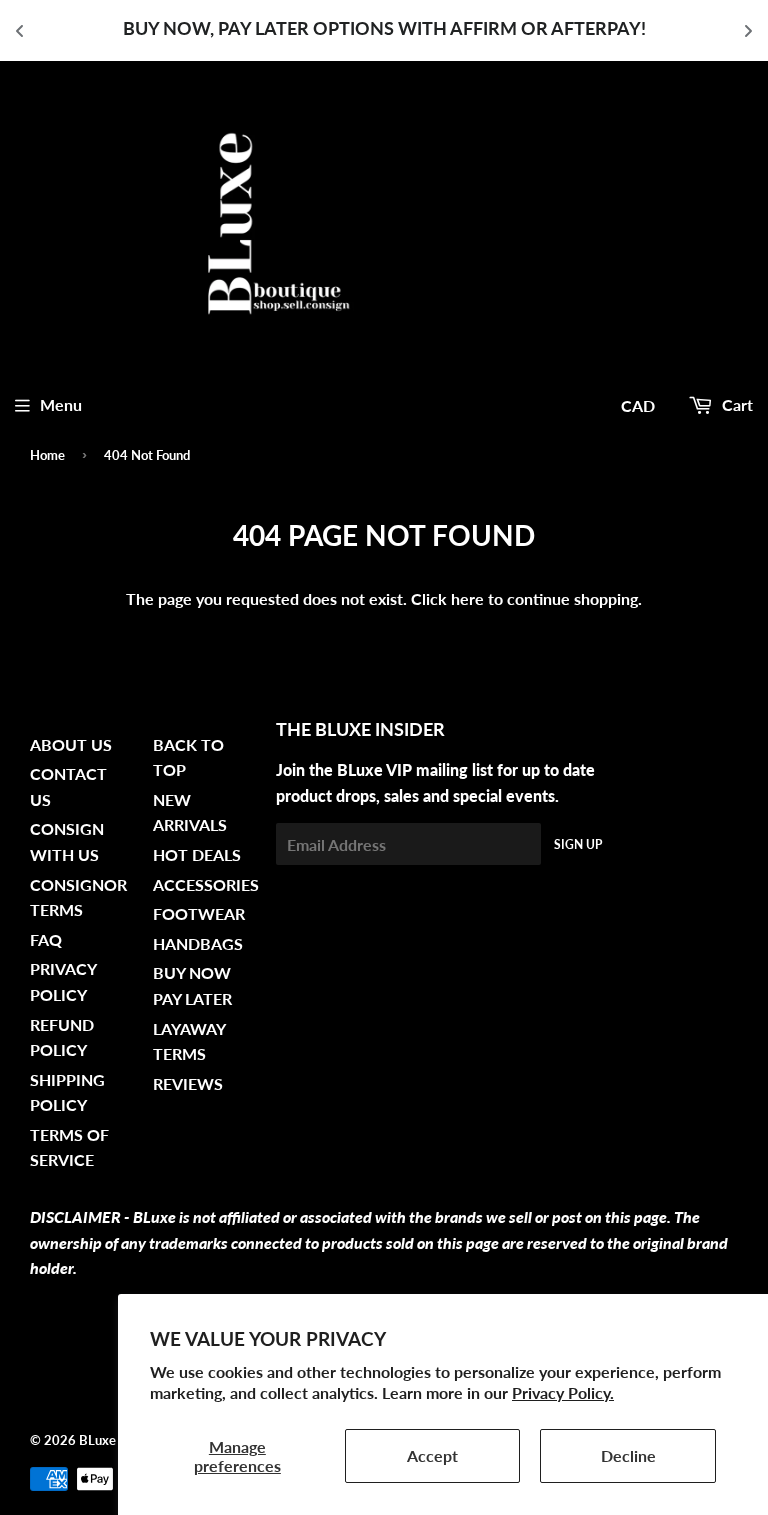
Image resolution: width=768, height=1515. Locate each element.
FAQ (46, 939)
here (467, 598)
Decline (628, 1455)
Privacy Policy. (563, 1392)
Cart (735, 404)
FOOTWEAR (199, 913)
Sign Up (578, 844)
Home (47, 455)
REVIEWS (188, 1083)
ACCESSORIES (206, 884)
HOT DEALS (197, 854)
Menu (61, 404)
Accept (432, 1455)
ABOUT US (71, 744)
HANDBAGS (198, 943)
